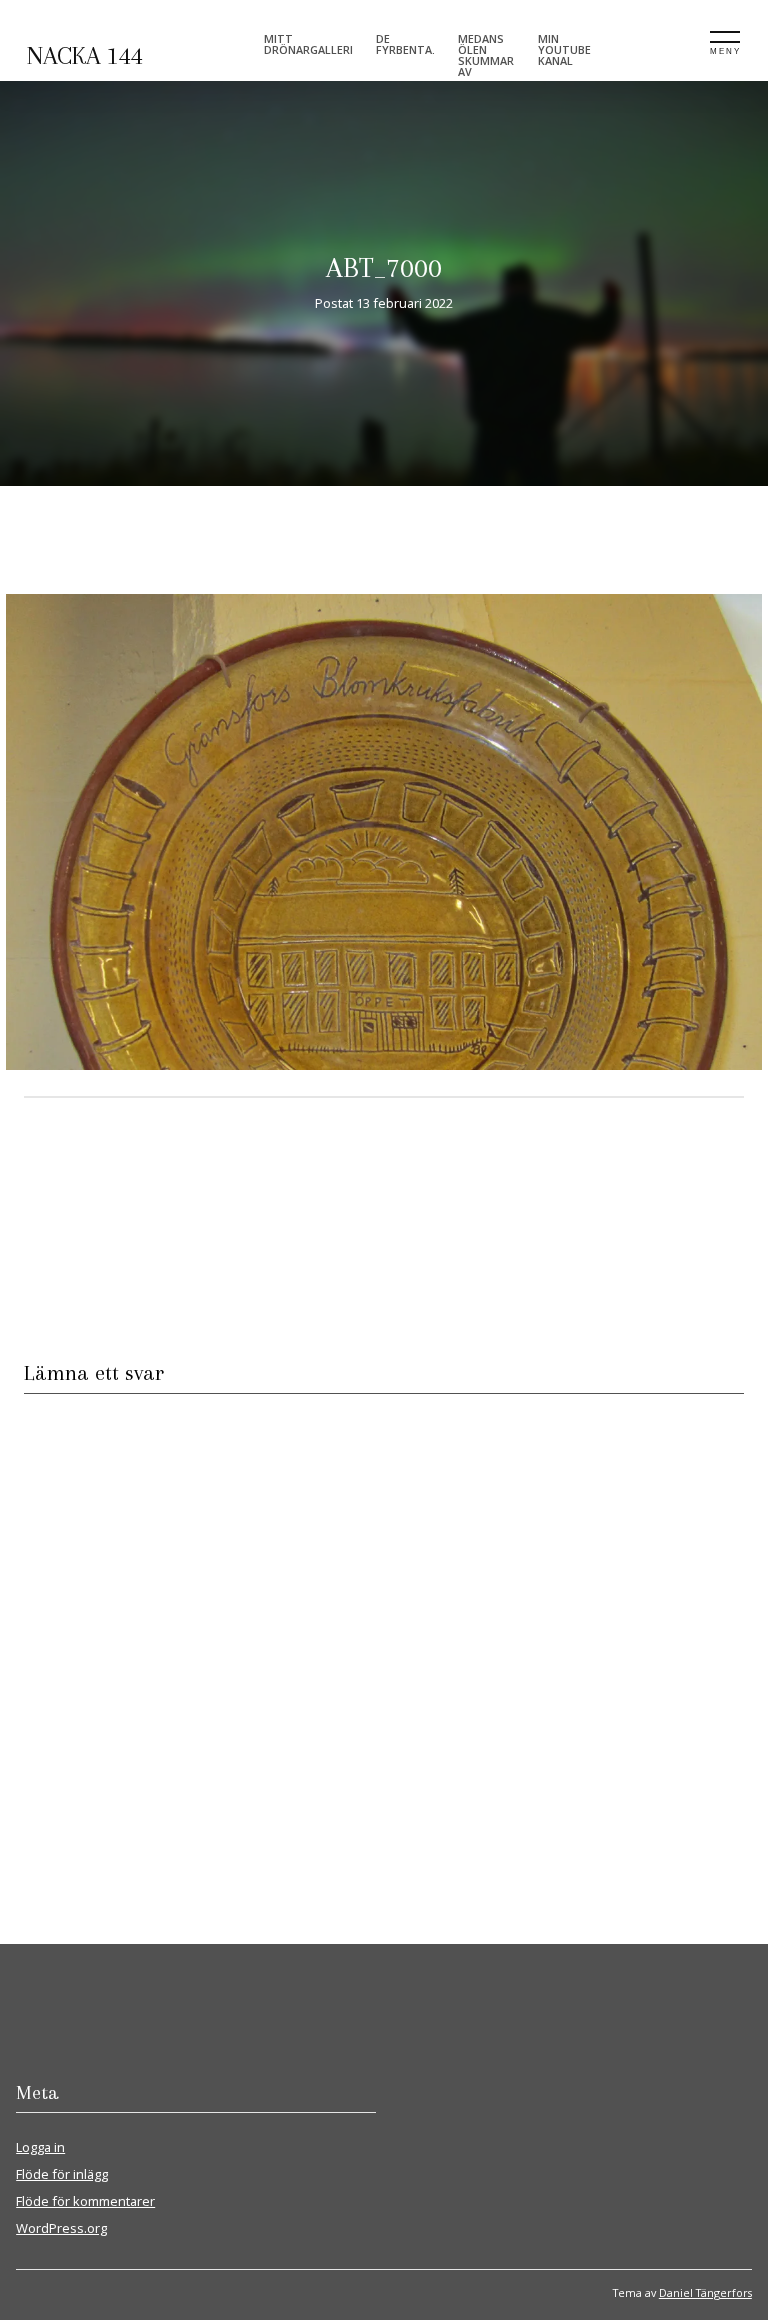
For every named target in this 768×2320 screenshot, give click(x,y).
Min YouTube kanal (564, 49)
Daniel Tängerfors (705, 2292)
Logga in (40, 2147)
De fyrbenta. (405, 44)
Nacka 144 (85, 55)
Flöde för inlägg (62, 2174)
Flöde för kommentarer (85, 2201)
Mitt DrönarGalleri (308, 44)
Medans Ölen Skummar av (486, 54)
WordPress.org (61, 2228)
